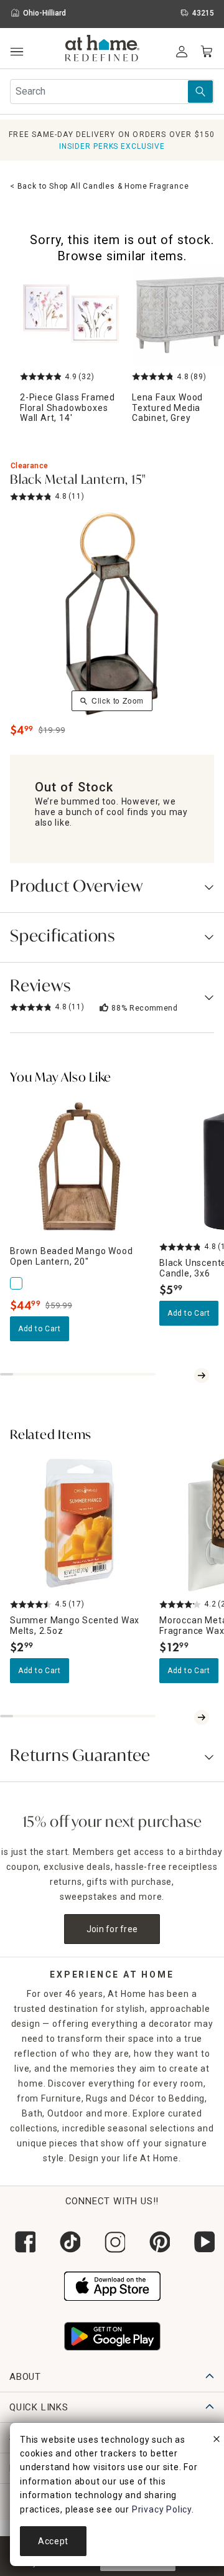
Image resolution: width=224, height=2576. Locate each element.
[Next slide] (202, 1375)
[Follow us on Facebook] (22, 2242)
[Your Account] (182, 52)
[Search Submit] (200, 92)
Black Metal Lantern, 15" (78, 481)
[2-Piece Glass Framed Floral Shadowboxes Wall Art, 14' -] (71, 315)
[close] (217, 2441)
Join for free (112, 1929)
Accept (53, 2541)
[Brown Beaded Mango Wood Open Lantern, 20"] (17, 1283)
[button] (102, 50)
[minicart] (207, 52)
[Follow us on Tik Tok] (67, 2242)
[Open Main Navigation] (16, 52)
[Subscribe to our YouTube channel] (202, 2242)
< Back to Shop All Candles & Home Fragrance (99, 186)
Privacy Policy (162, 2509)
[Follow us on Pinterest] (157, 2242)
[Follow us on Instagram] (112, 2242)
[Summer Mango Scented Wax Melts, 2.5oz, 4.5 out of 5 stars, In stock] (80, 1524)
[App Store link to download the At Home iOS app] (112, 2285)
